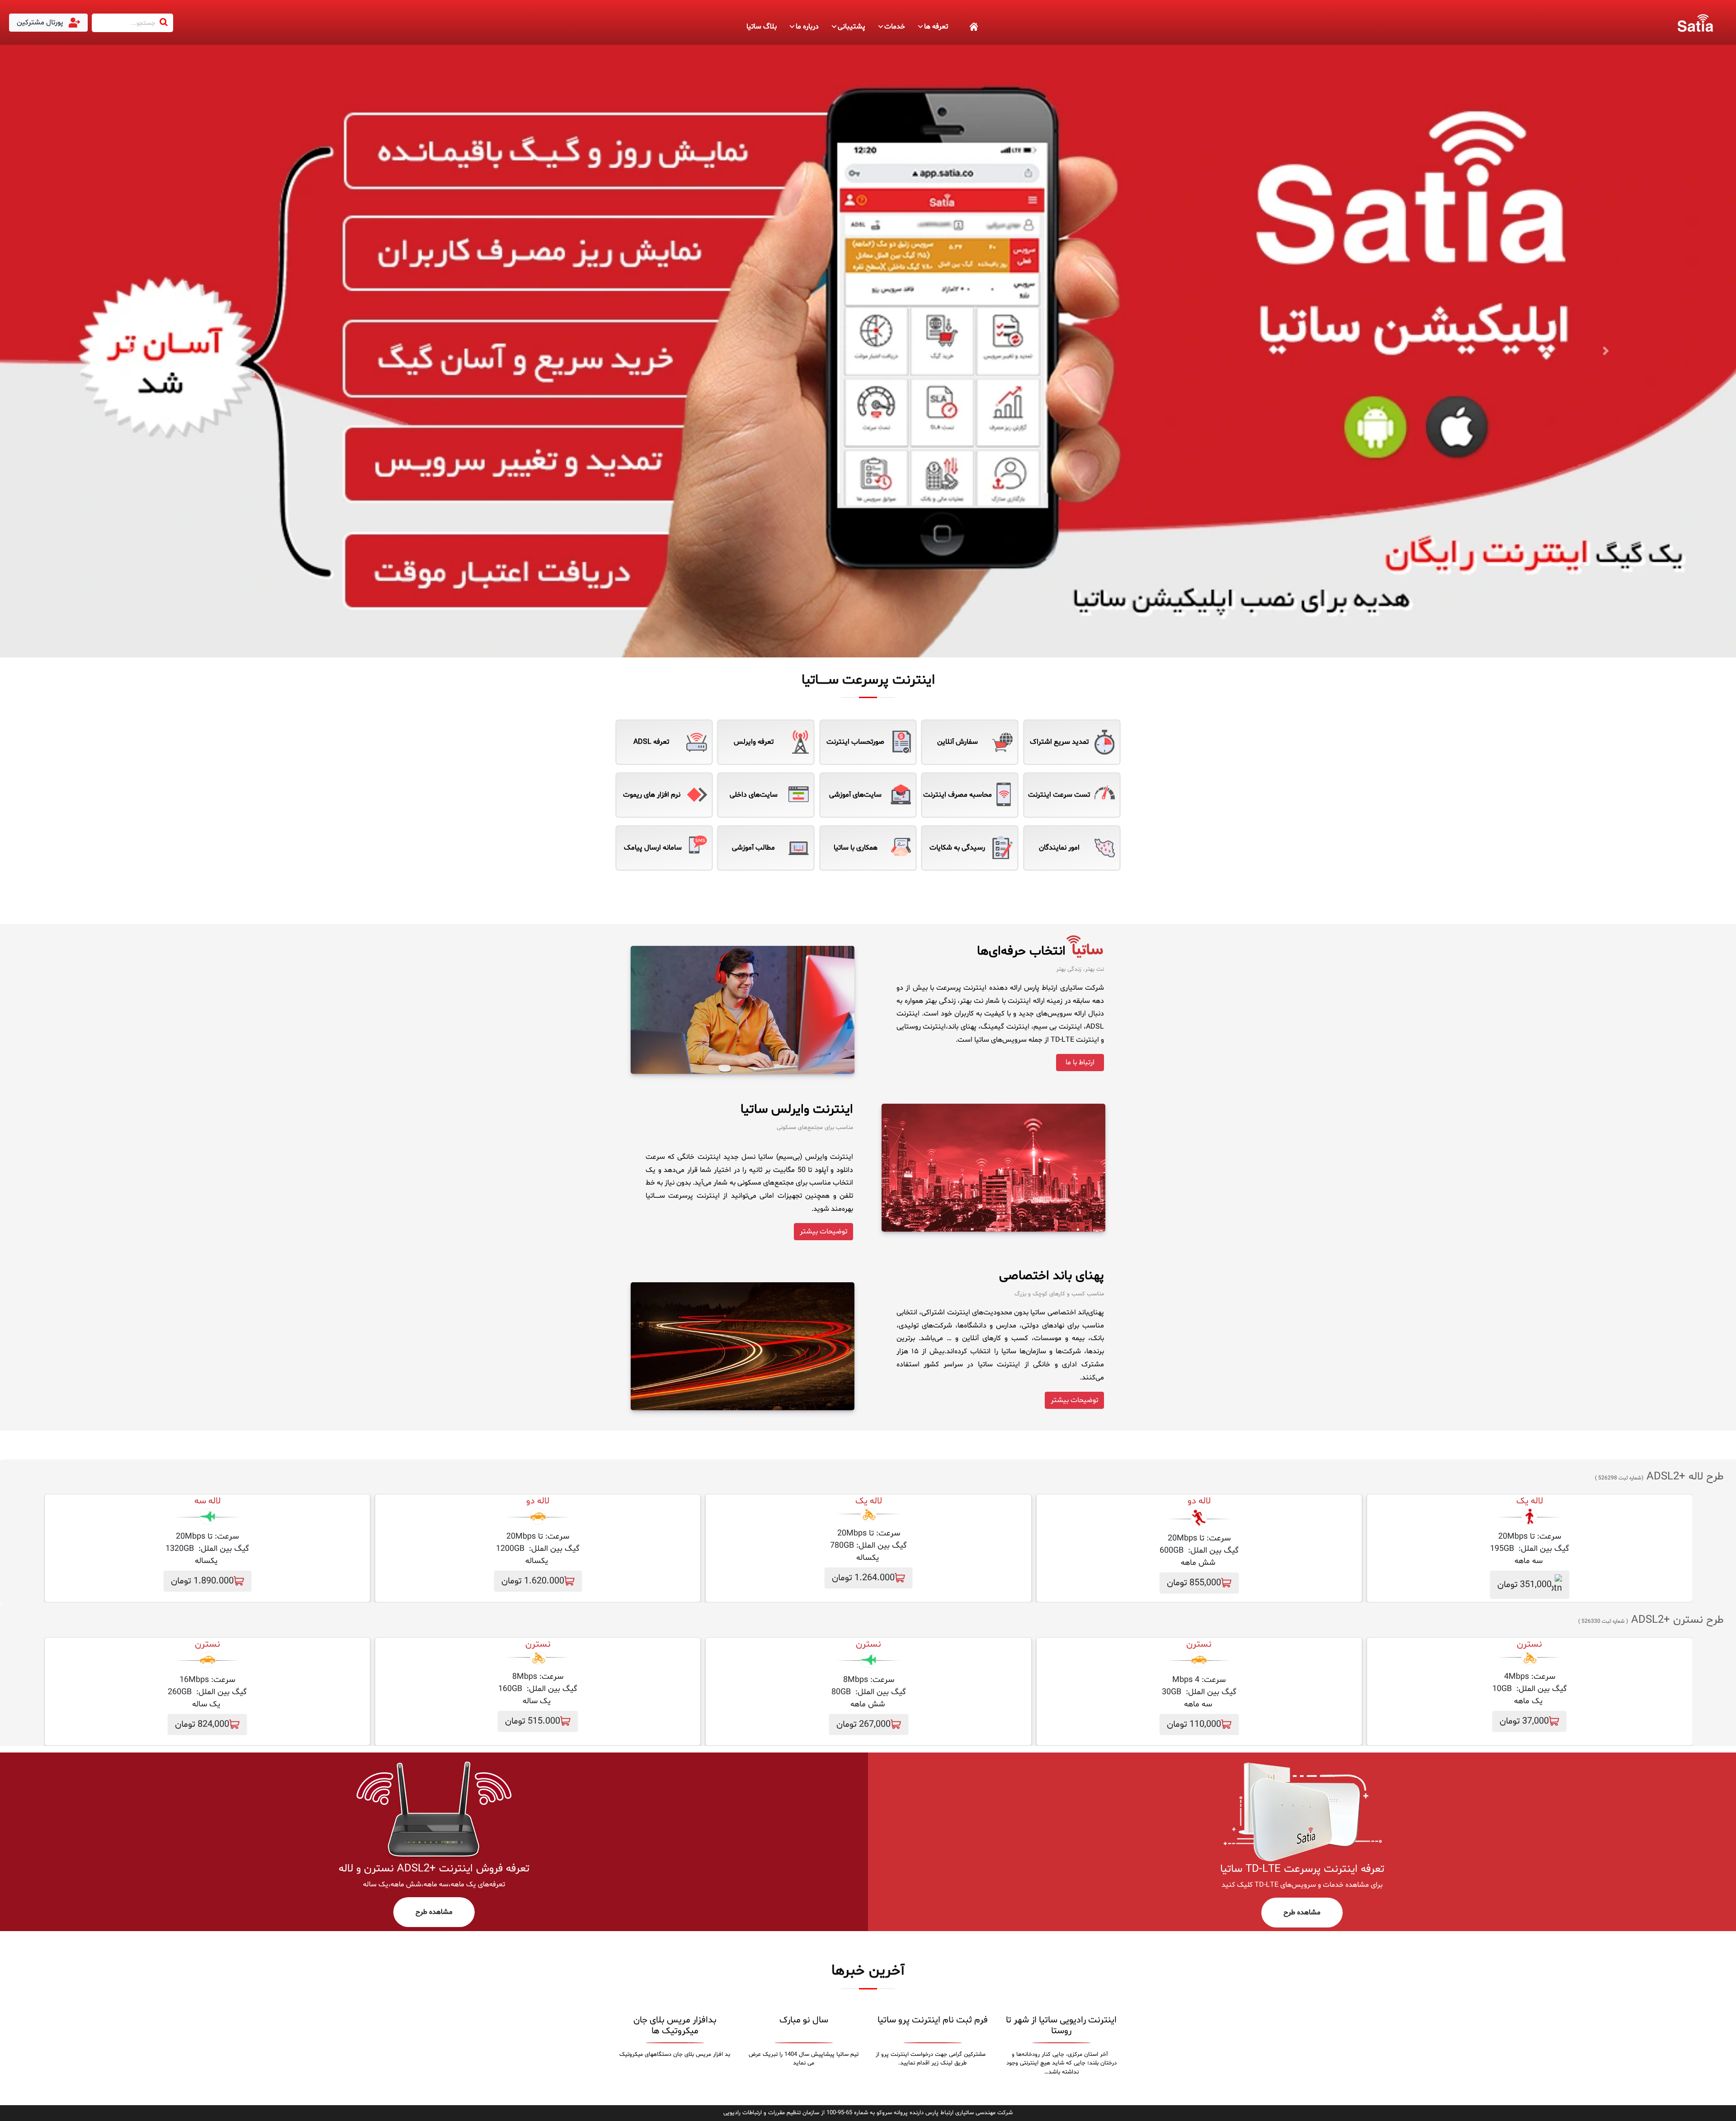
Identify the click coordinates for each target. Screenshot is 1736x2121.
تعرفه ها (936, 27)
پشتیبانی (851, 27)
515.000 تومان (533, 1721)
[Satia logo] (1695, 23)
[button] (130, 351)
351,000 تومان (1524, 1585)
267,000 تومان (863, 1724)
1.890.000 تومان (202, 1581)
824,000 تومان (202, 1724)
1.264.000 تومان (863, 1578)
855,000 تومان (1194, 1583)
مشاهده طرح (1302, 1913)
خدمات (895, 27)
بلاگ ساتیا (762, 27)
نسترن (1199, 1644)
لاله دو (1199, 1501)
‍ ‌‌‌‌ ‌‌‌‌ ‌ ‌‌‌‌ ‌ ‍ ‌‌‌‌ (963, 27)
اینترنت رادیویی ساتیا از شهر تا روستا (1061, 2026)
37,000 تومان (1524, 1721)
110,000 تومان (1194, 1724)
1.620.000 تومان (533, 1581)
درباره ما (807, 27)
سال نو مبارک (804, 2020)
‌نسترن (1529, 1644)
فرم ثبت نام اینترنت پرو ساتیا (933, 2020)
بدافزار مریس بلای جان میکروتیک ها (675, 2026)
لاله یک (1530, 1501)
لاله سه (208, 1501)
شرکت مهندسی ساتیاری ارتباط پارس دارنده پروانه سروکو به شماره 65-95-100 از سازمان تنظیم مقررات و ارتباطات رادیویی (868, 2113)
